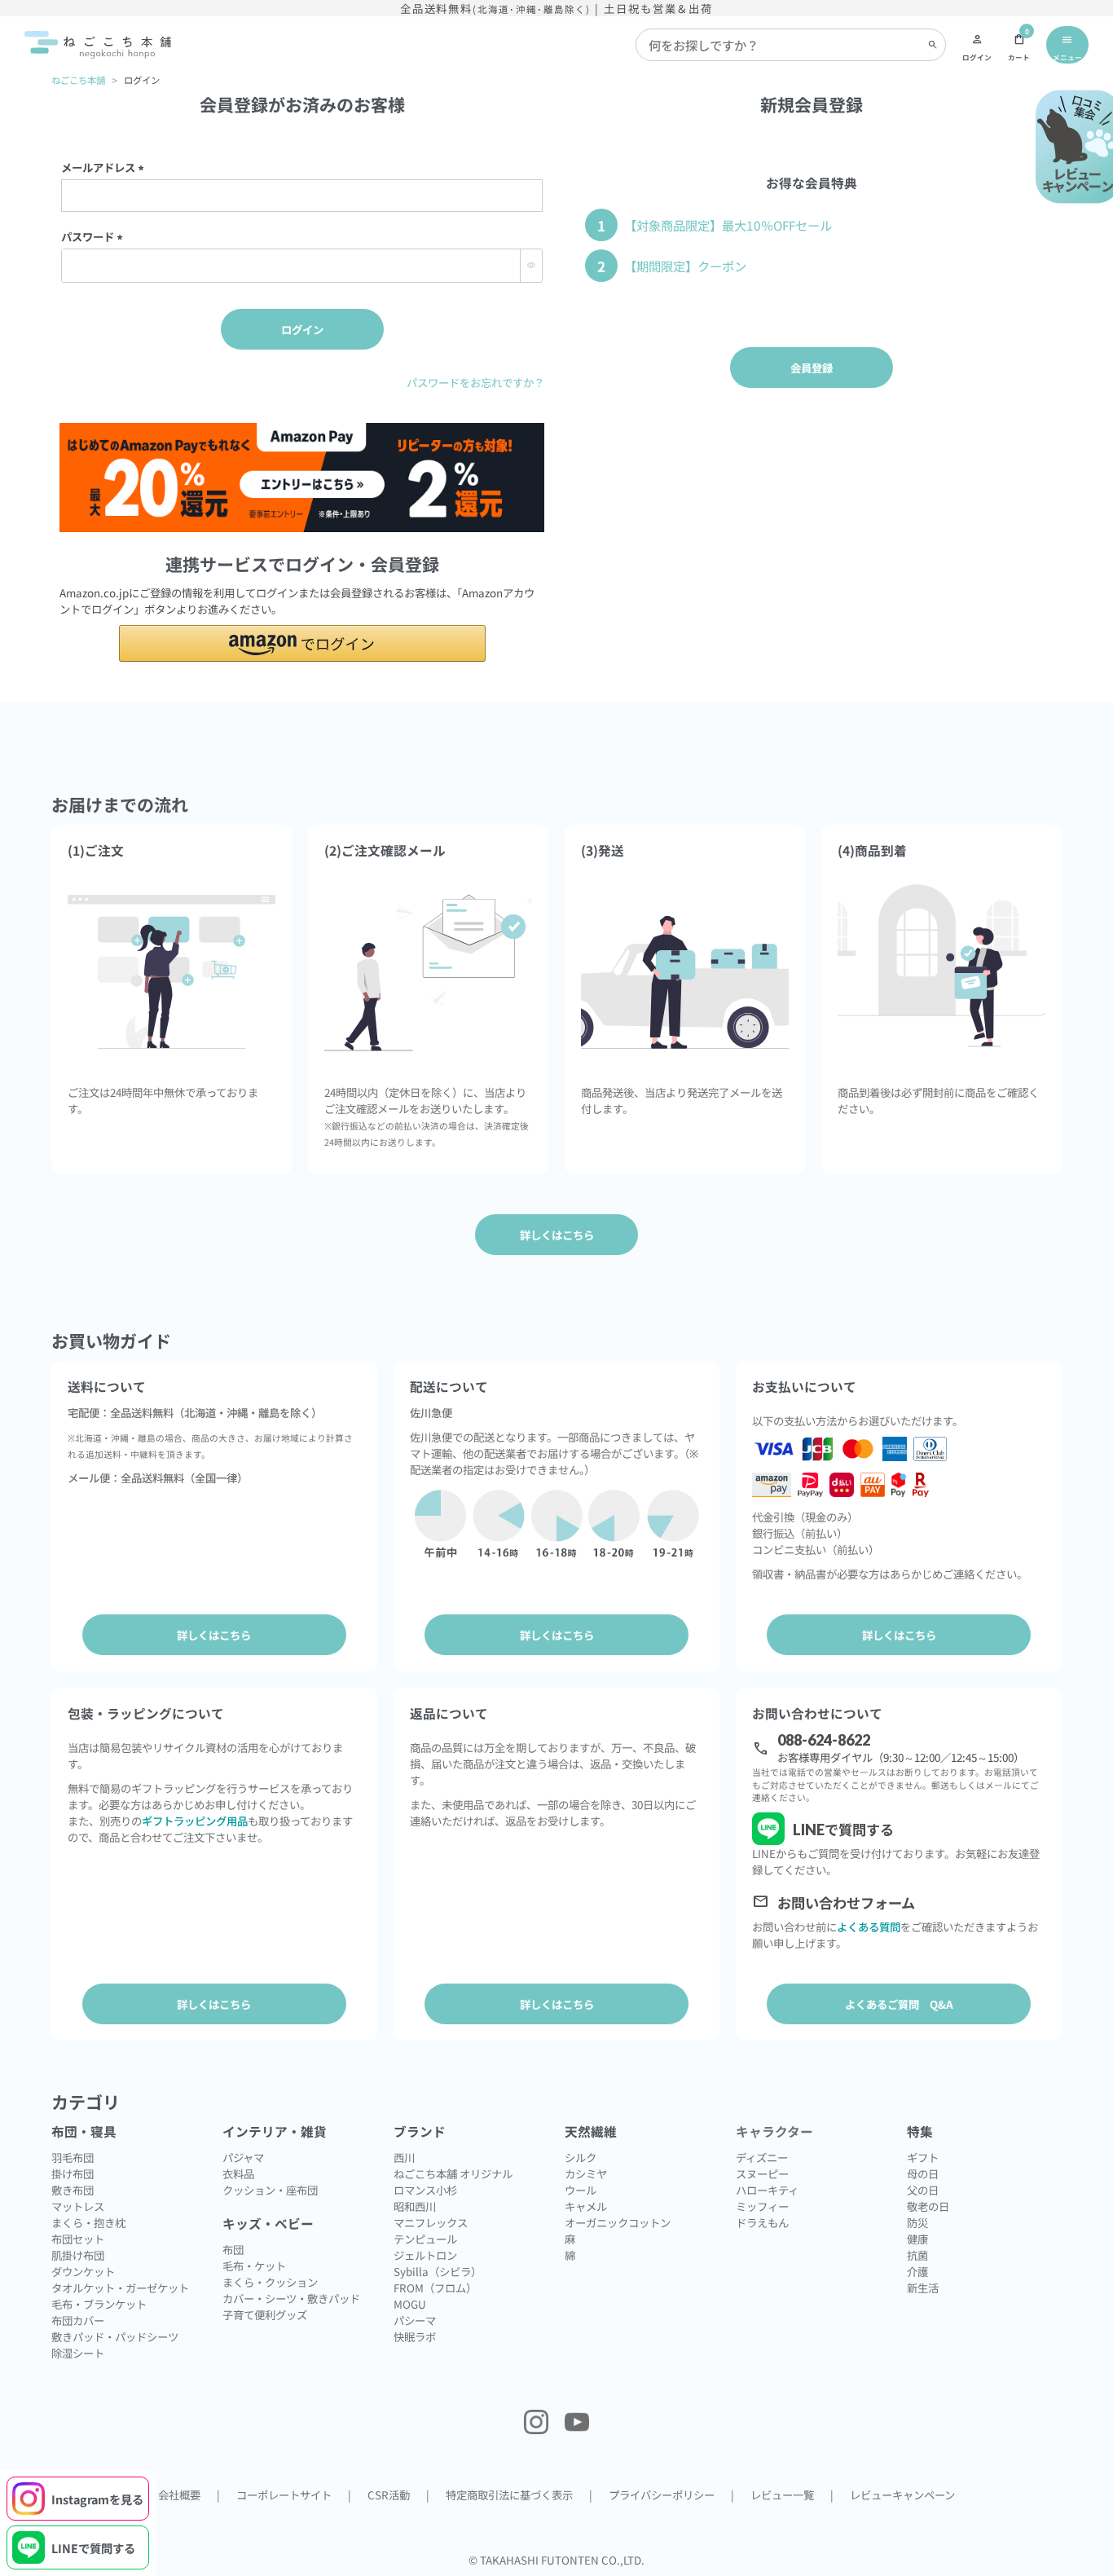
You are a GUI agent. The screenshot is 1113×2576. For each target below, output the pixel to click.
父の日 (923, 2190)
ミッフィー (762, 2206)
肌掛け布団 (78, 2255)
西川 (404, 2157)
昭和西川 (415, 2206)
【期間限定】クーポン (685, 266)
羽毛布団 (73, 2157)
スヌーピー (762, 2173)
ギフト (923, 2157)
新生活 (923, 2288)
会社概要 (179, 2495)
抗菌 (917, 2255)
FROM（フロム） (435, 2288)
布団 (233, 2249)
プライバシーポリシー (662, 2495)
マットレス (78, 2206)
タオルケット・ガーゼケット (120, 2288)
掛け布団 (73, 2173)
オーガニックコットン (618, 2222)
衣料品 (238, 2173)
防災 (917, 2222)
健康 (917, 2239)
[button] (302, 643)
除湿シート (78, 2353)
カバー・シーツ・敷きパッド (291, 2298)
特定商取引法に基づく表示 (509, 2495)
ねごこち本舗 (78, 80)
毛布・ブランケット (99, 2304)
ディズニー (762, 2157)
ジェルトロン (425, 2255)
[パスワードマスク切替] (531, 266)
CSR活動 (389, 2495)
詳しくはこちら (214, 1635)
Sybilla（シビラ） (438, 2271)
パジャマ (243, 2157)
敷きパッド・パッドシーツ (115, 2336)
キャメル (586, 2206)
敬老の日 (928, 2206)
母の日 (923, 2173)
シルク (581, 2157)
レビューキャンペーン (902, 2495)
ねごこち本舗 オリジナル (453, 2173)
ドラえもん (762, 2222)
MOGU (410, 2304)
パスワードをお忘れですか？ (475, 382)
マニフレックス (431, 2222)
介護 (917, 2271)
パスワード (95, 236)
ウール (581, 2190)
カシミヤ (586, 2173)
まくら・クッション (270, 2282)
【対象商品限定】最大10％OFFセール (728, 225)
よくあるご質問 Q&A (899, 2004)
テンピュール (425, 2239)
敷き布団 (73, 2190)
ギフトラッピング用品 (195, 1821)
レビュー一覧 (782, 2495)
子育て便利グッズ (265, 2314)
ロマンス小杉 (425, 2190)
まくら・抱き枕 (88, 2222)
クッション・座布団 (270, 2190)
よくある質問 (869, 1926)
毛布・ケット (254, 2266)
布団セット (78, 2239)
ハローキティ (767, 2190)
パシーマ (415, 2320)
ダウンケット (83, 2271)
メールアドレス (105, 167)
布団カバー (78, 2320)
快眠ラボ (415, 2336)
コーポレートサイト (284, 2495)
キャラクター (774, 2131)
